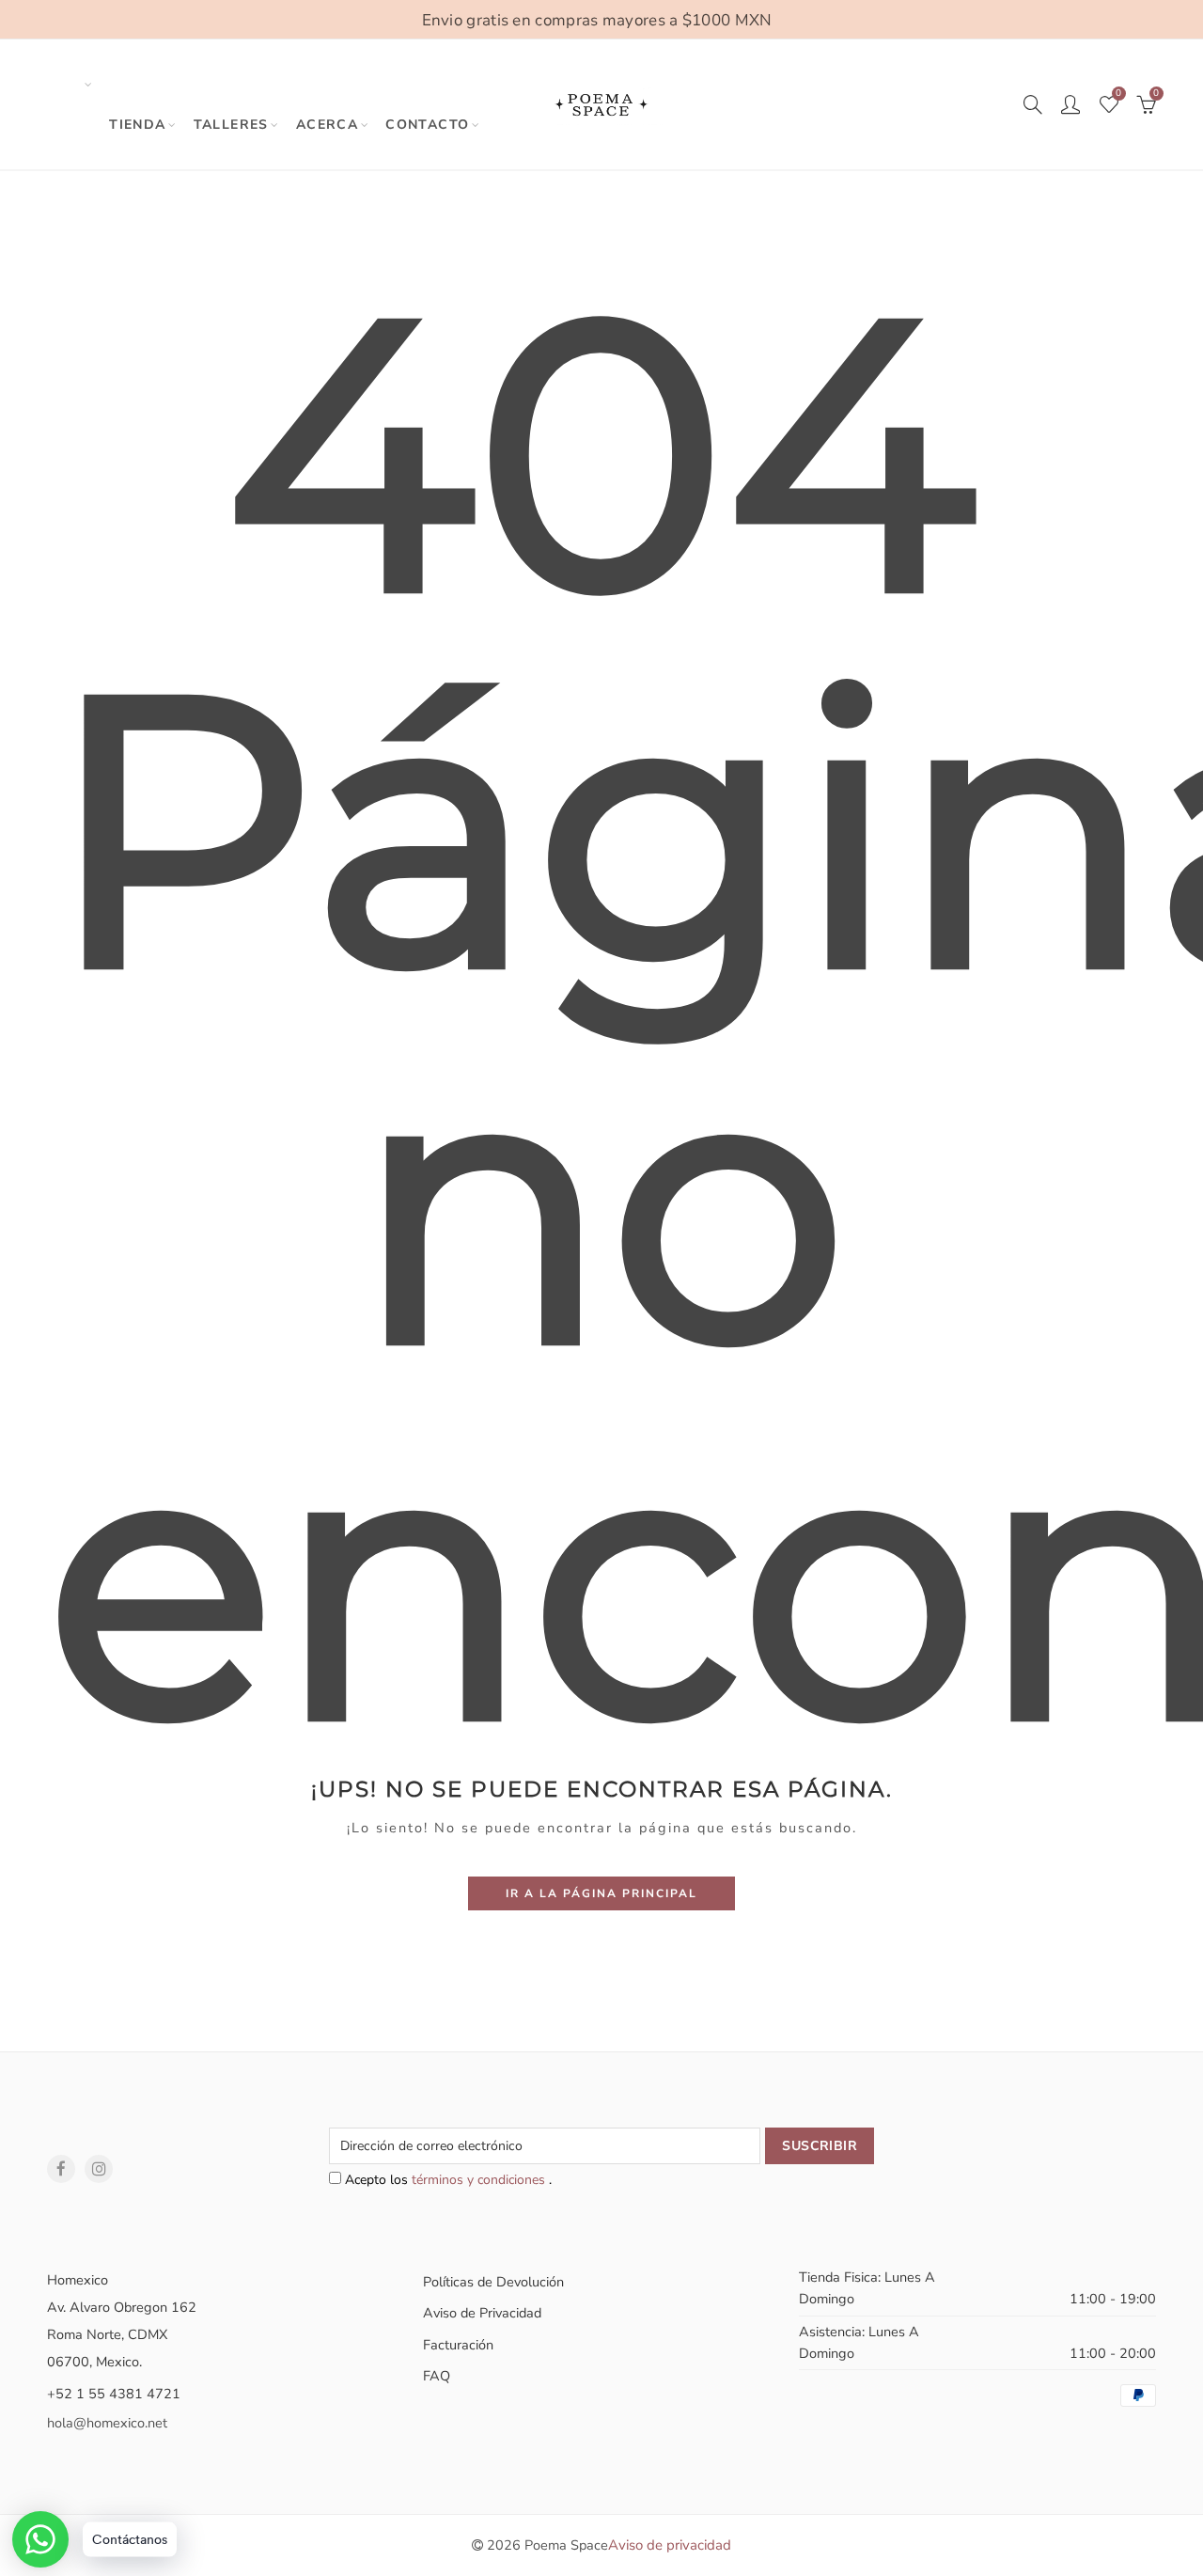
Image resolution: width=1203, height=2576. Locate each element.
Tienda (137, 125)
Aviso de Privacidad (482, 2313)
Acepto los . (446, 2180)
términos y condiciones (480, 2180)
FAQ (437, 2376)
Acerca (327, 125)
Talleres (231, 125)
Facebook (61, 2169)
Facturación (458, 2345)
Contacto (427, 125)
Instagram (99, 2169)
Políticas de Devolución (493, 2282)
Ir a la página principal (601, 1893)
